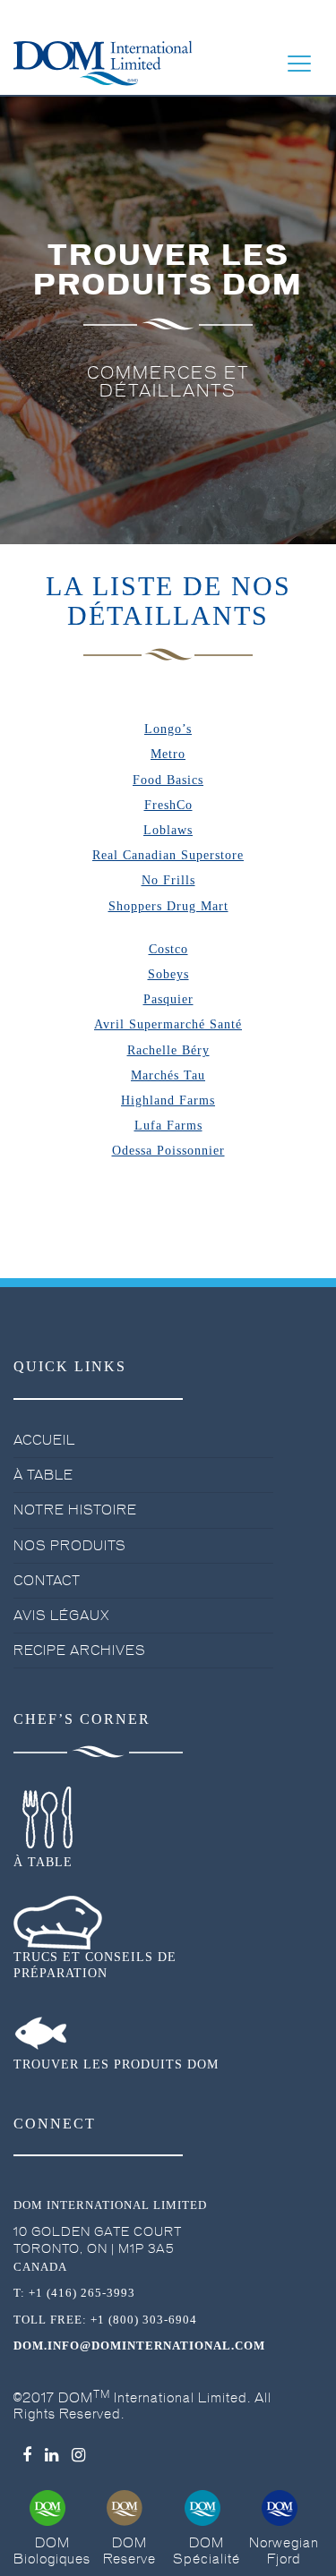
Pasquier (168, 999)
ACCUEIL (44, 1440)
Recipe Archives (80, 1651)
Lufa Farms (168, 1126)
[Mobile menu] (299, 64)
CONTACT (47, 1581)
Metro (168, 754)
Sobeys (168, 974)
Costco (168, 949)
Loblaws (168, 830)
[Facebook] (27, 2455)
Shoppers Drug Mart (168, 906)
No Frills (168, 880)
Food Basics (168, 780)
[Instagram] (79, 2455)
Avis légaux (62, 1616)
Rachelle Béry (168, 1050)
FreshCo (168, 805)
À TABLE (43, 1475)
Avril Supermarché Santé (168, 1024)
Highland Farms (168, 1100)
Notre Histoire (75, 1510)
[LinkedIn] (52, 2455)
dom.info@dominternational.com (139, 2346)
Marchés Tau (168, 1075)
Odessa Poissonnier (168, 1151)
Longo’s (168, 729)
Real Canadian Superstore (168, 855)
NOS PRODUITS (70, 1546)
